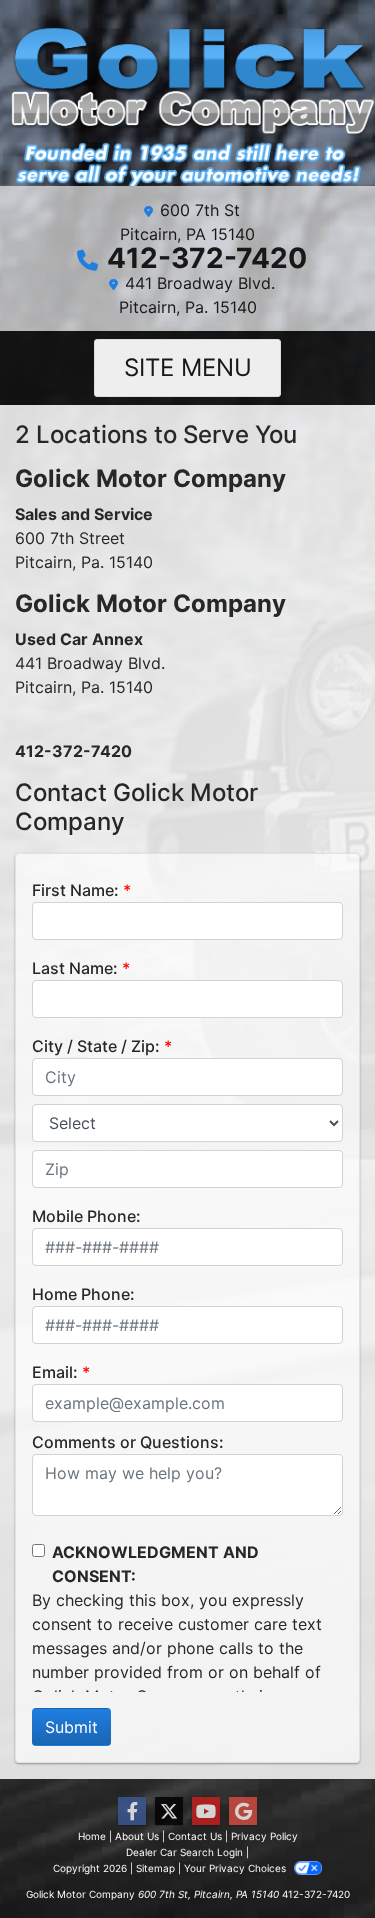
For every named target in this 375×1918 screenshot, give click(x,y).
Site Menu (188, 367)
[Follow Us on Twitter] (169, 1811)
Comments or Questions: (128, 1442)
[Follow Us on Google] (243, 1811)
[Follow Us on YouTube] (206, 1811)
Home (92, 1836)
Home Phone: (83, 1294)
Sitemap (155, 1868)
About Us (137, 1836)
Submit (71, 1727)
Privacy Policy (264, 1836)
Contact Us (195, 1836)
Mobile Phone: (86, 1216)
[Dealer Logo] (187, 101)
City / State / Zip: (96, 1046)
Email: (55, 1372)
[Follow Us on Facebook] (132, 1811)
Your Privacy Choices (236, 1868)
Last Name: (75, 968)
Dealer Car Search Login (184, 1852)
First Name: (75, 890)
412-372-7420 (207, 258)
